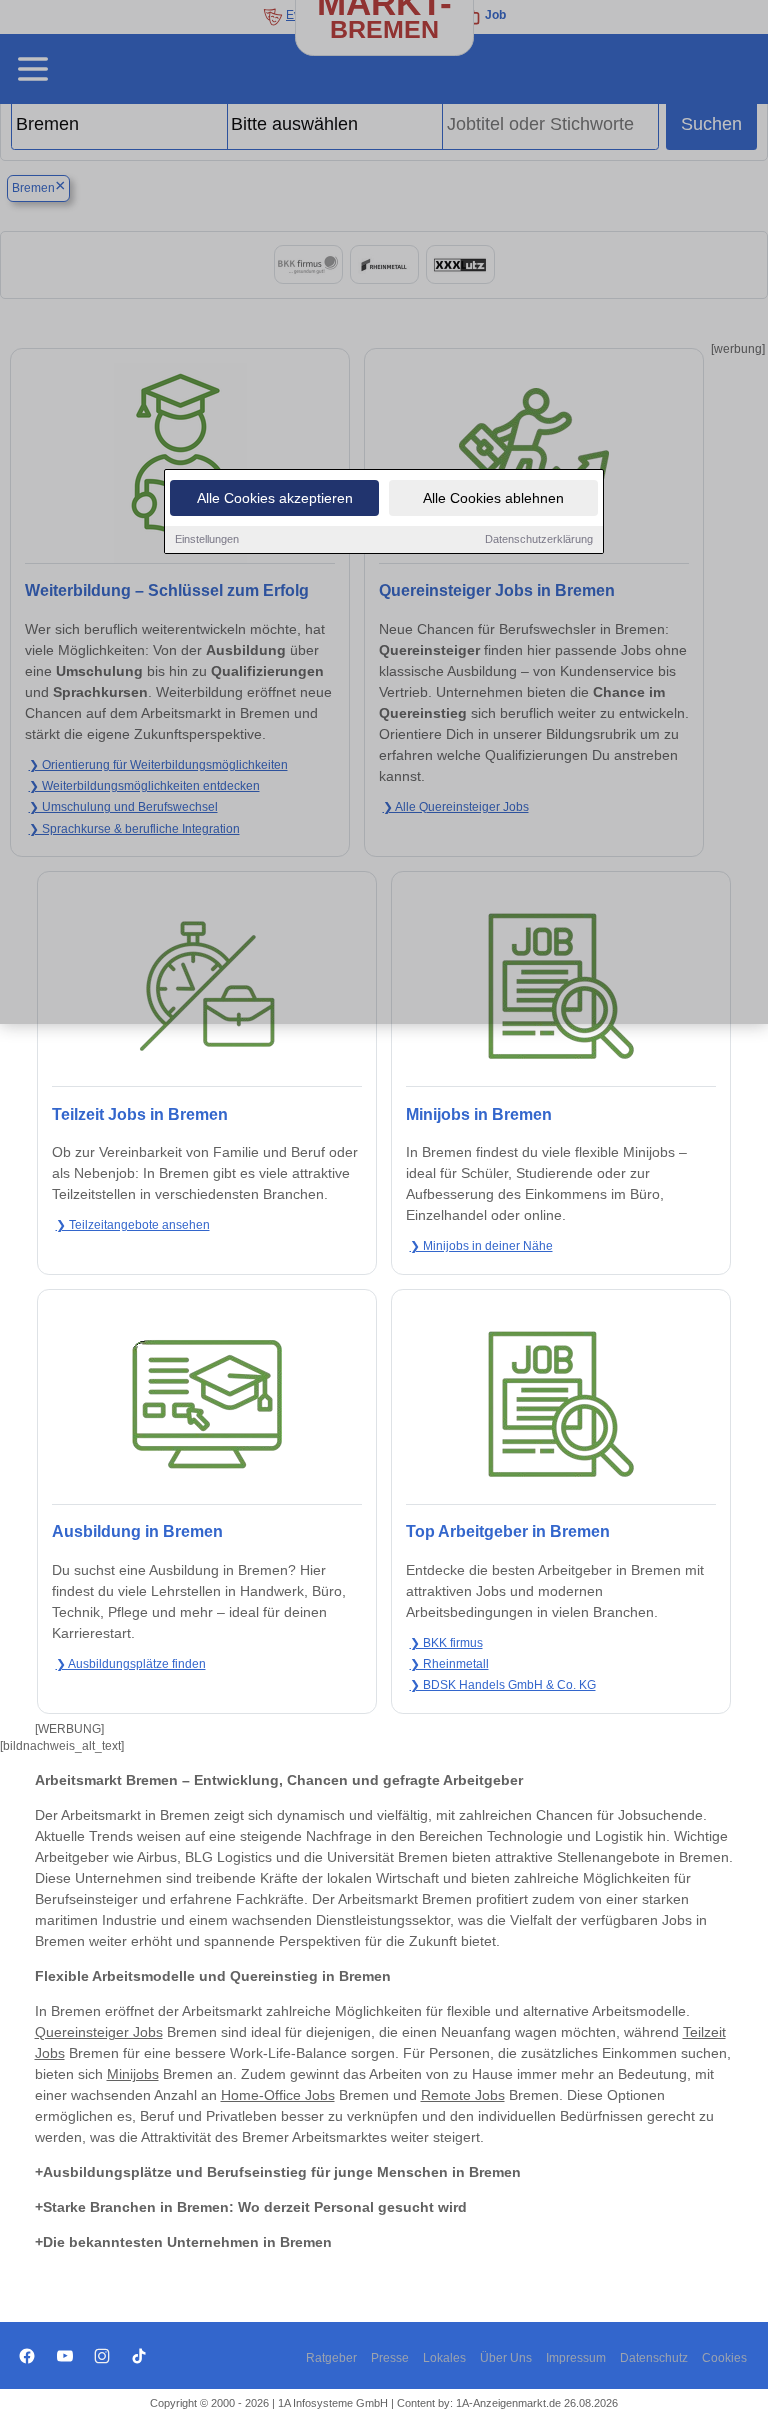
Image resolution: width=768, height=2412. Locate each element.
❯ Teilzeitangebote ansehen (133, 1225)
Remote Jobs (463, 2095)
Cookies (724, 2358)
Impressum (576, 2358)
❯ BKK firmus (446, 1643)
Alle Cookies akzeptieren (275, 498)
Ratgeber (331, 2358)
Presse (390, 2358)
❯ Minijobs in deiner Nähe (481, 1246)
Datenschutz (654, 2358)
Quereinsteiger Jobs (99, 2032)
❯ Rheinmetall (449, 1664)
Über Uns (506, 2358)
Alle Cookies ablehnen (493, 498)
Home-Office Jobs (278, 2095)
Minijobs (133, 2074)
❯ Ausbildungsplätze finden (131, 1664)
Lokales (444, 2358)
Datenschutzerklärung (539, 539)
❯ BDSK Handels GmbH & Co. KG (503, 1685)
